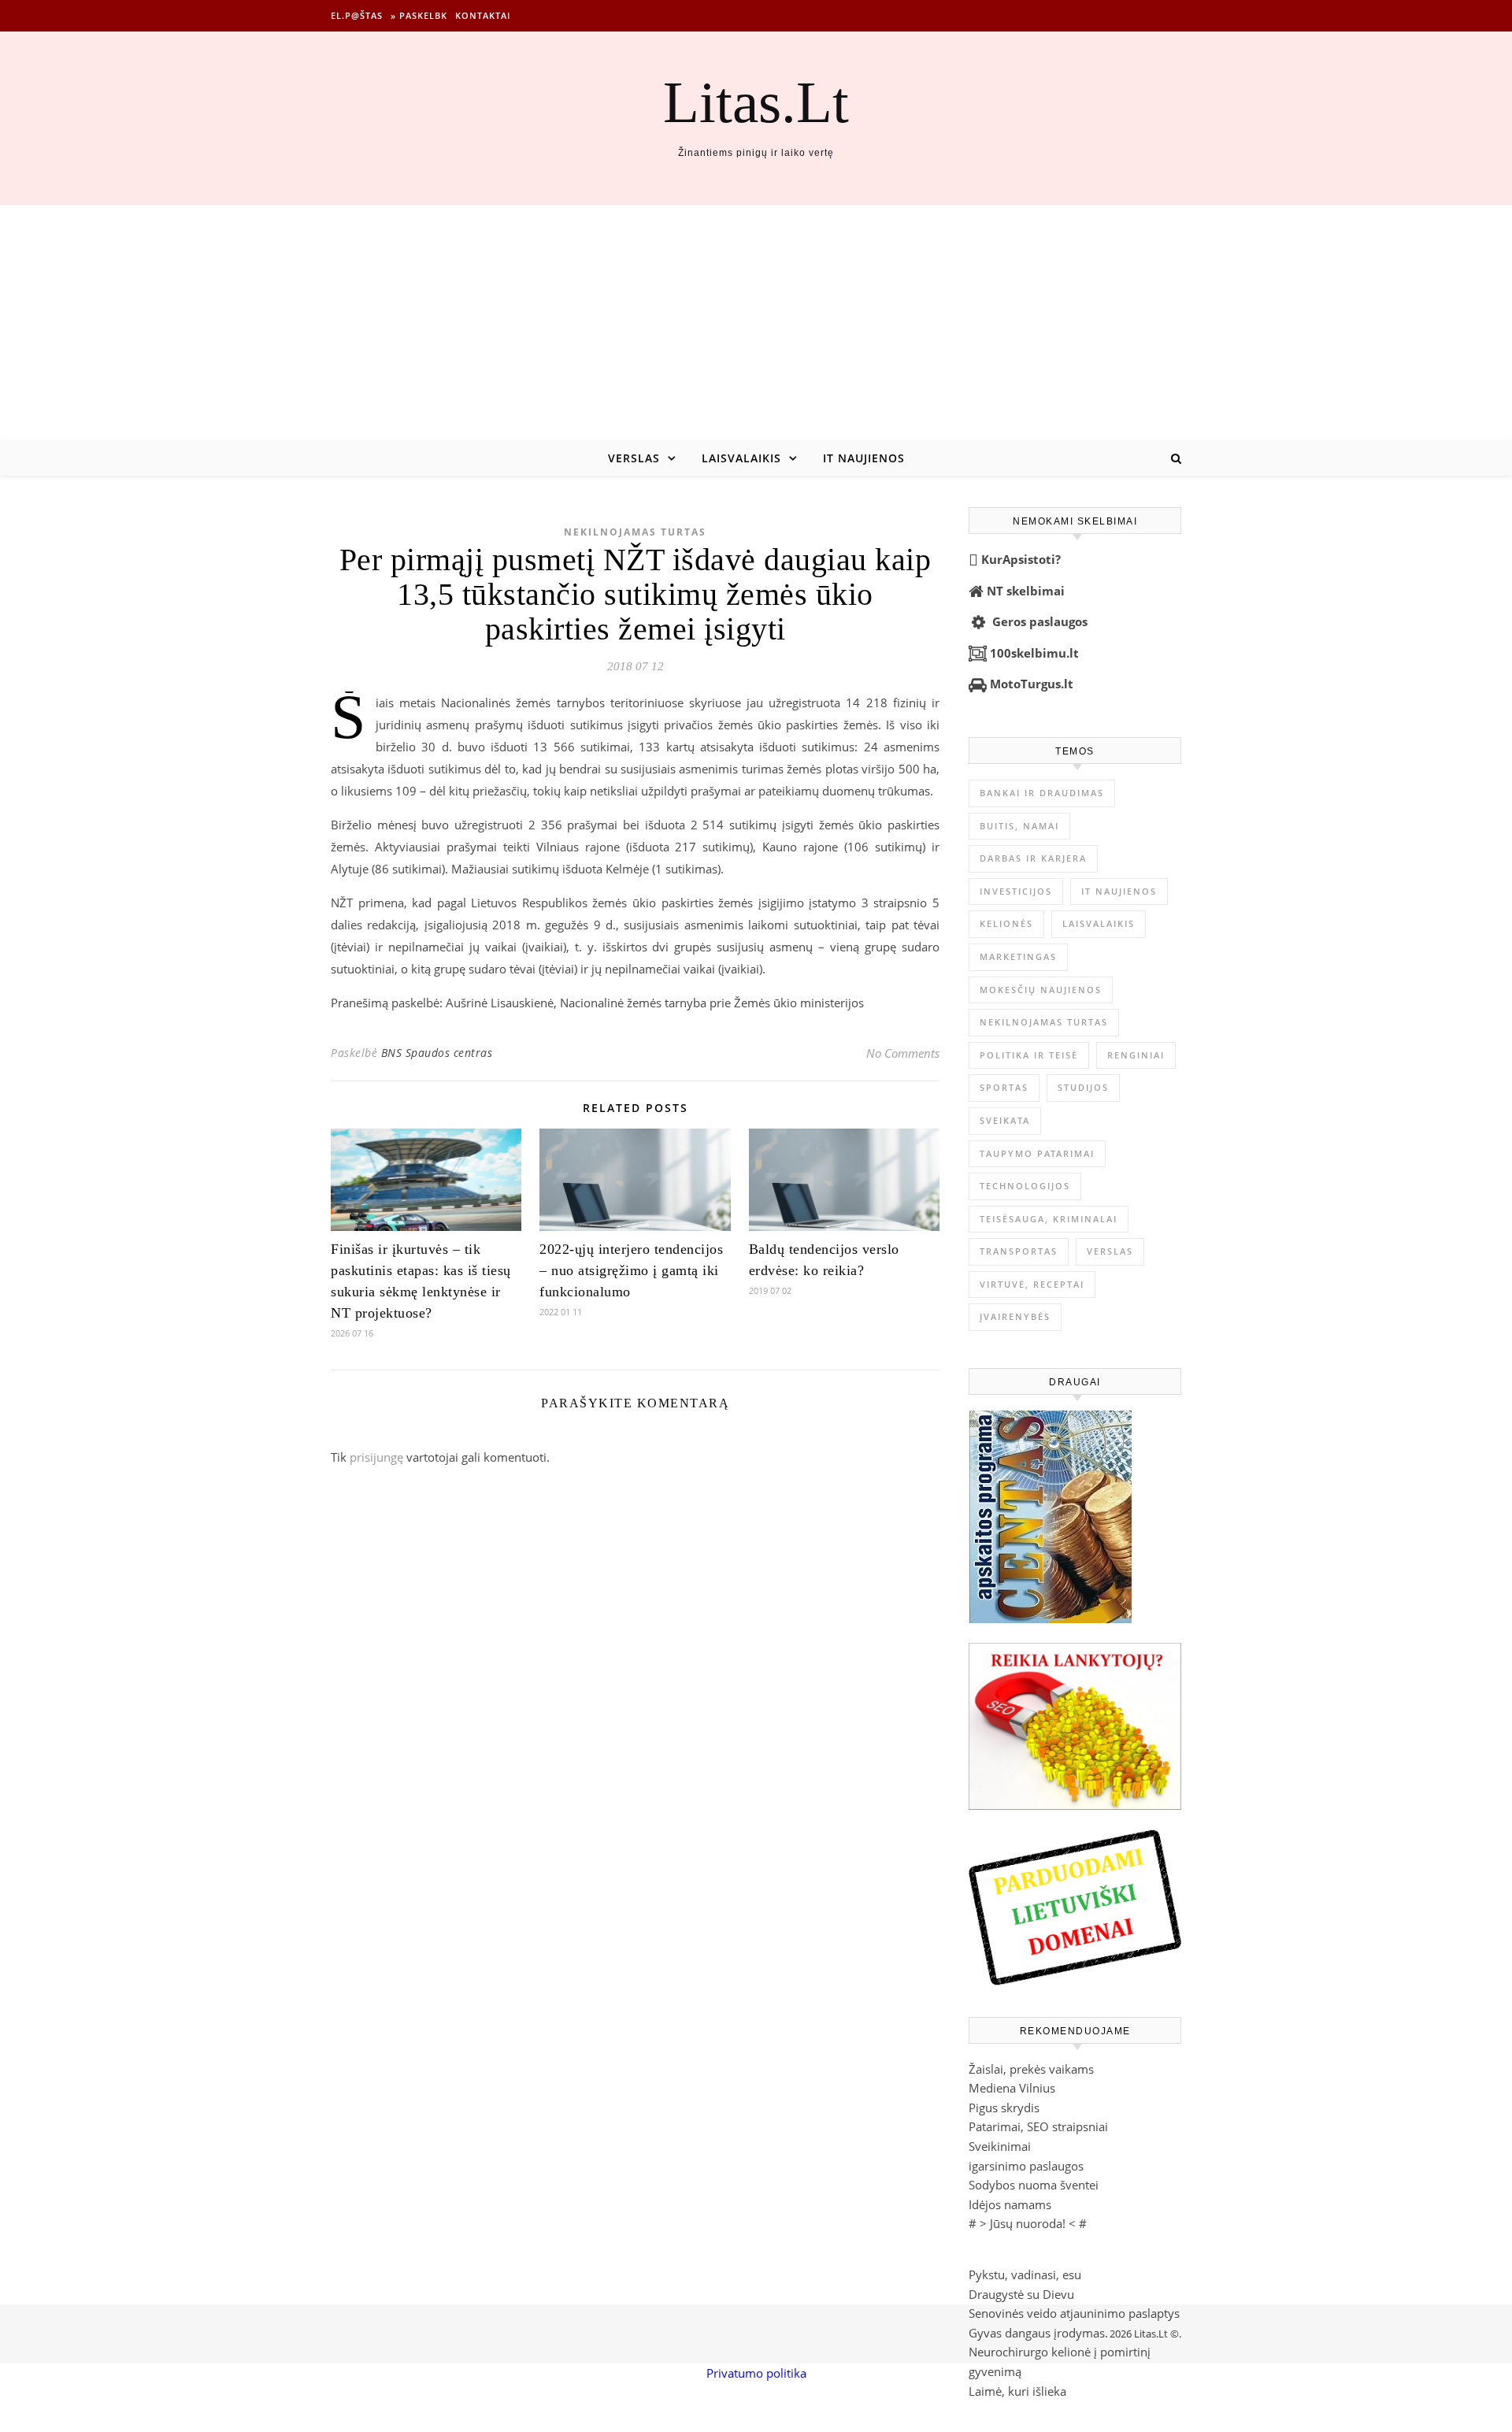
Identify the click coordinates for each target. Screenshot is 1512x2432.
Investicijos (1016, 891)
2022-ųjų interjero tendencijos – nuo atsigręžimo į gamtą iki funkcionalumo (631, 1270)
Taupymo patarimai (1037, 1153)
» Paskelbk (419, 15)
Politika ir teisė (1029, 1055)
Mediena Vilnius (1012, 2088)
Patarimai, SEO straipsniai (1038, 2126)
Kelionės (1006, 923)
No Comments (903, 1053)
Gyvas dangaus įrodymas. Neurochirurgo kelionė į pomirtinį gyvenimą (1060, 2352)
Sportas (1004, 1087)
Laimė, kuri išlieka (1017, 2391)
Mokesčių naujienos (1041, 990)
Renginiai (1136, 1055)
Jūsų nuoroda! (1028, 2223)
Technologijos (1025, 1186)
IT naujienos (864, 458)
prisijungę (376, 1457)
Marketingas (1018, 956)
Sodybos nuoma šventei (1034, 2185)
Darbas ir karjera (1033, 858)
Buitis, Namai (1019, 826)
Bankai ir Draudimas (1042, 793)
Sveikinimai (1000, 2146)
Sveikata (1005, 1120)
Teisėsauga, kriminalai (1049, 1219)
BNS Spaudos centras (437, 1053)
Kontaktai (483, 15)
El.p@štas (357, 15)
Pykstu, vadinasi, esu (1025, 2274)
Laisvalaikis (741, 458)
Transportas (1019, 1251)
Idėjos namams (1010, 2204)
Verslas (634, 458)
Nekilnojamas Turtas (635, 532)
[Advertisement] (756, 323)
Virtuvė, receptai (1032, 1284)
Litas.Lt (756, 102)
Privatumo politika (756, 2373)
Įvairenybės (1015, 1316)
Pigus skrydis (1004, 2108)
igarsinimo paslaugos (1026, 2166)
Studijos (1083, 1087)
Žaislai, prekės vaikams (1031, 2069)
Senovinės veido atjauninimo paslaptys (1074, 2313)
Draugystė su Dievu (1021, 2294)
